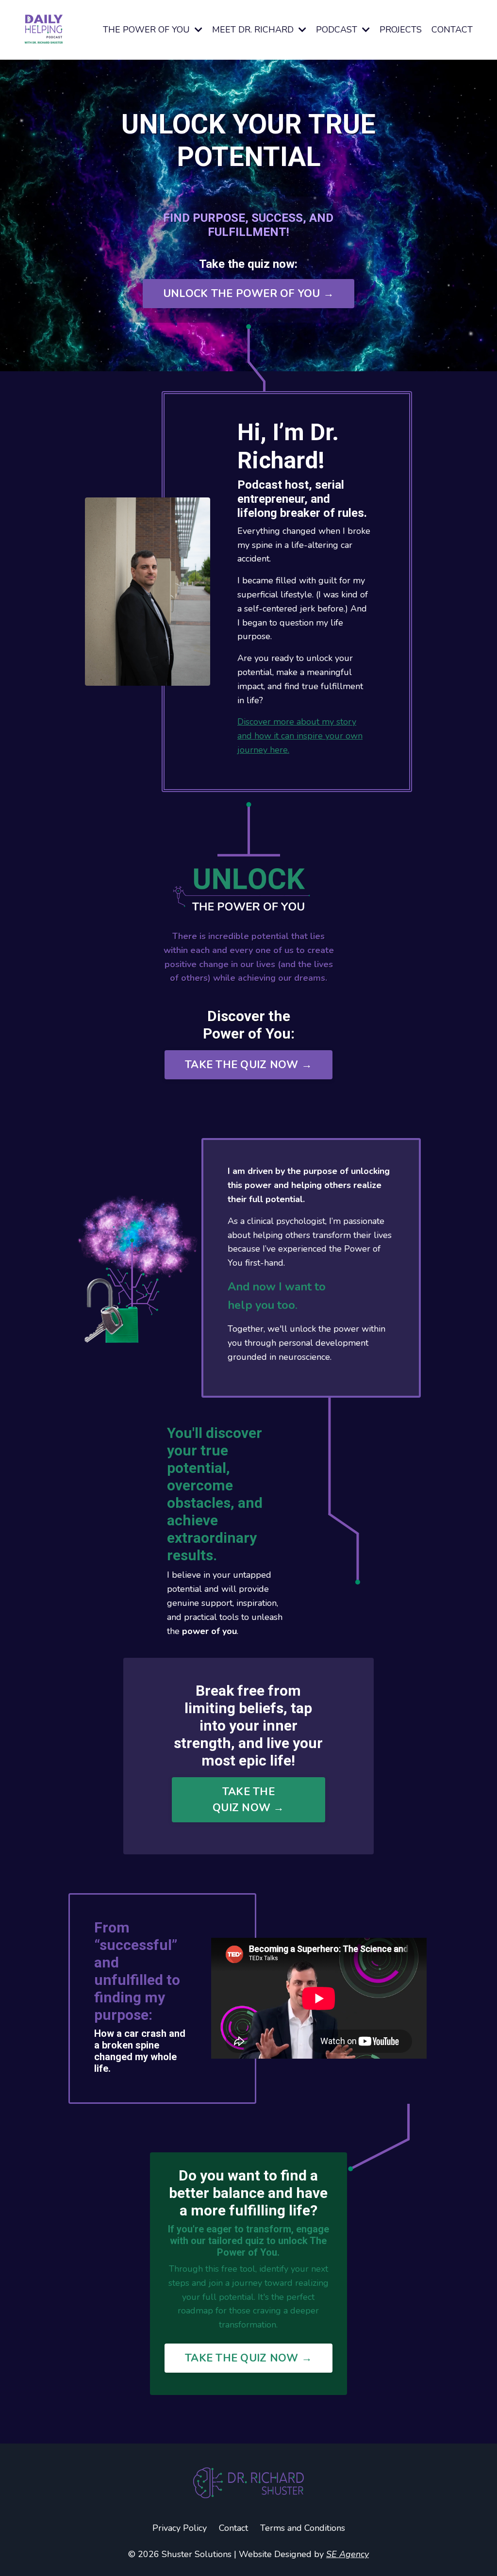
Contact (233, 2528)
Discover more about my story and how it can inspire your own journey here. (300, 736)
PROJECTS (401, 30)
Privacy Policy (180, 2528)
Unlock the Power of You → (248, 294)
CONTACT (452, 30)
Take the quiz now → (248, 1065)
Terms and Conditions (303, 2528)
